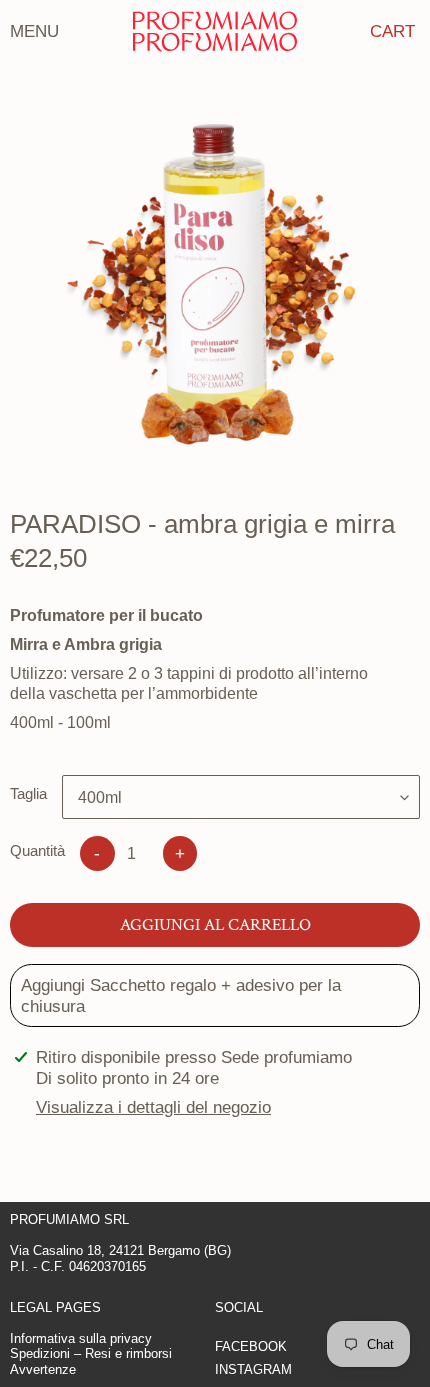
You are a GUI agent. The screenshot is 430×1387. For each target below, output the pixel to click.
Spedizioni (40, 1353)
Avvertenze (43, 1369)
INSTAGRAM (253, 1369)
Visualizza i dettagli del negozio (153, 1107)
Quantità (37, 850)
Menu (34, 31)
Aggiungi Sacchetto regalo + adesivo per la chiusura (181, 995)
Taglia (28, 793)
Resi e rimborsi (128, 1353)
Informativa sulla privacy (81, 1338)
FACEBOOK (251, 1346)
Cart (392, 31)
